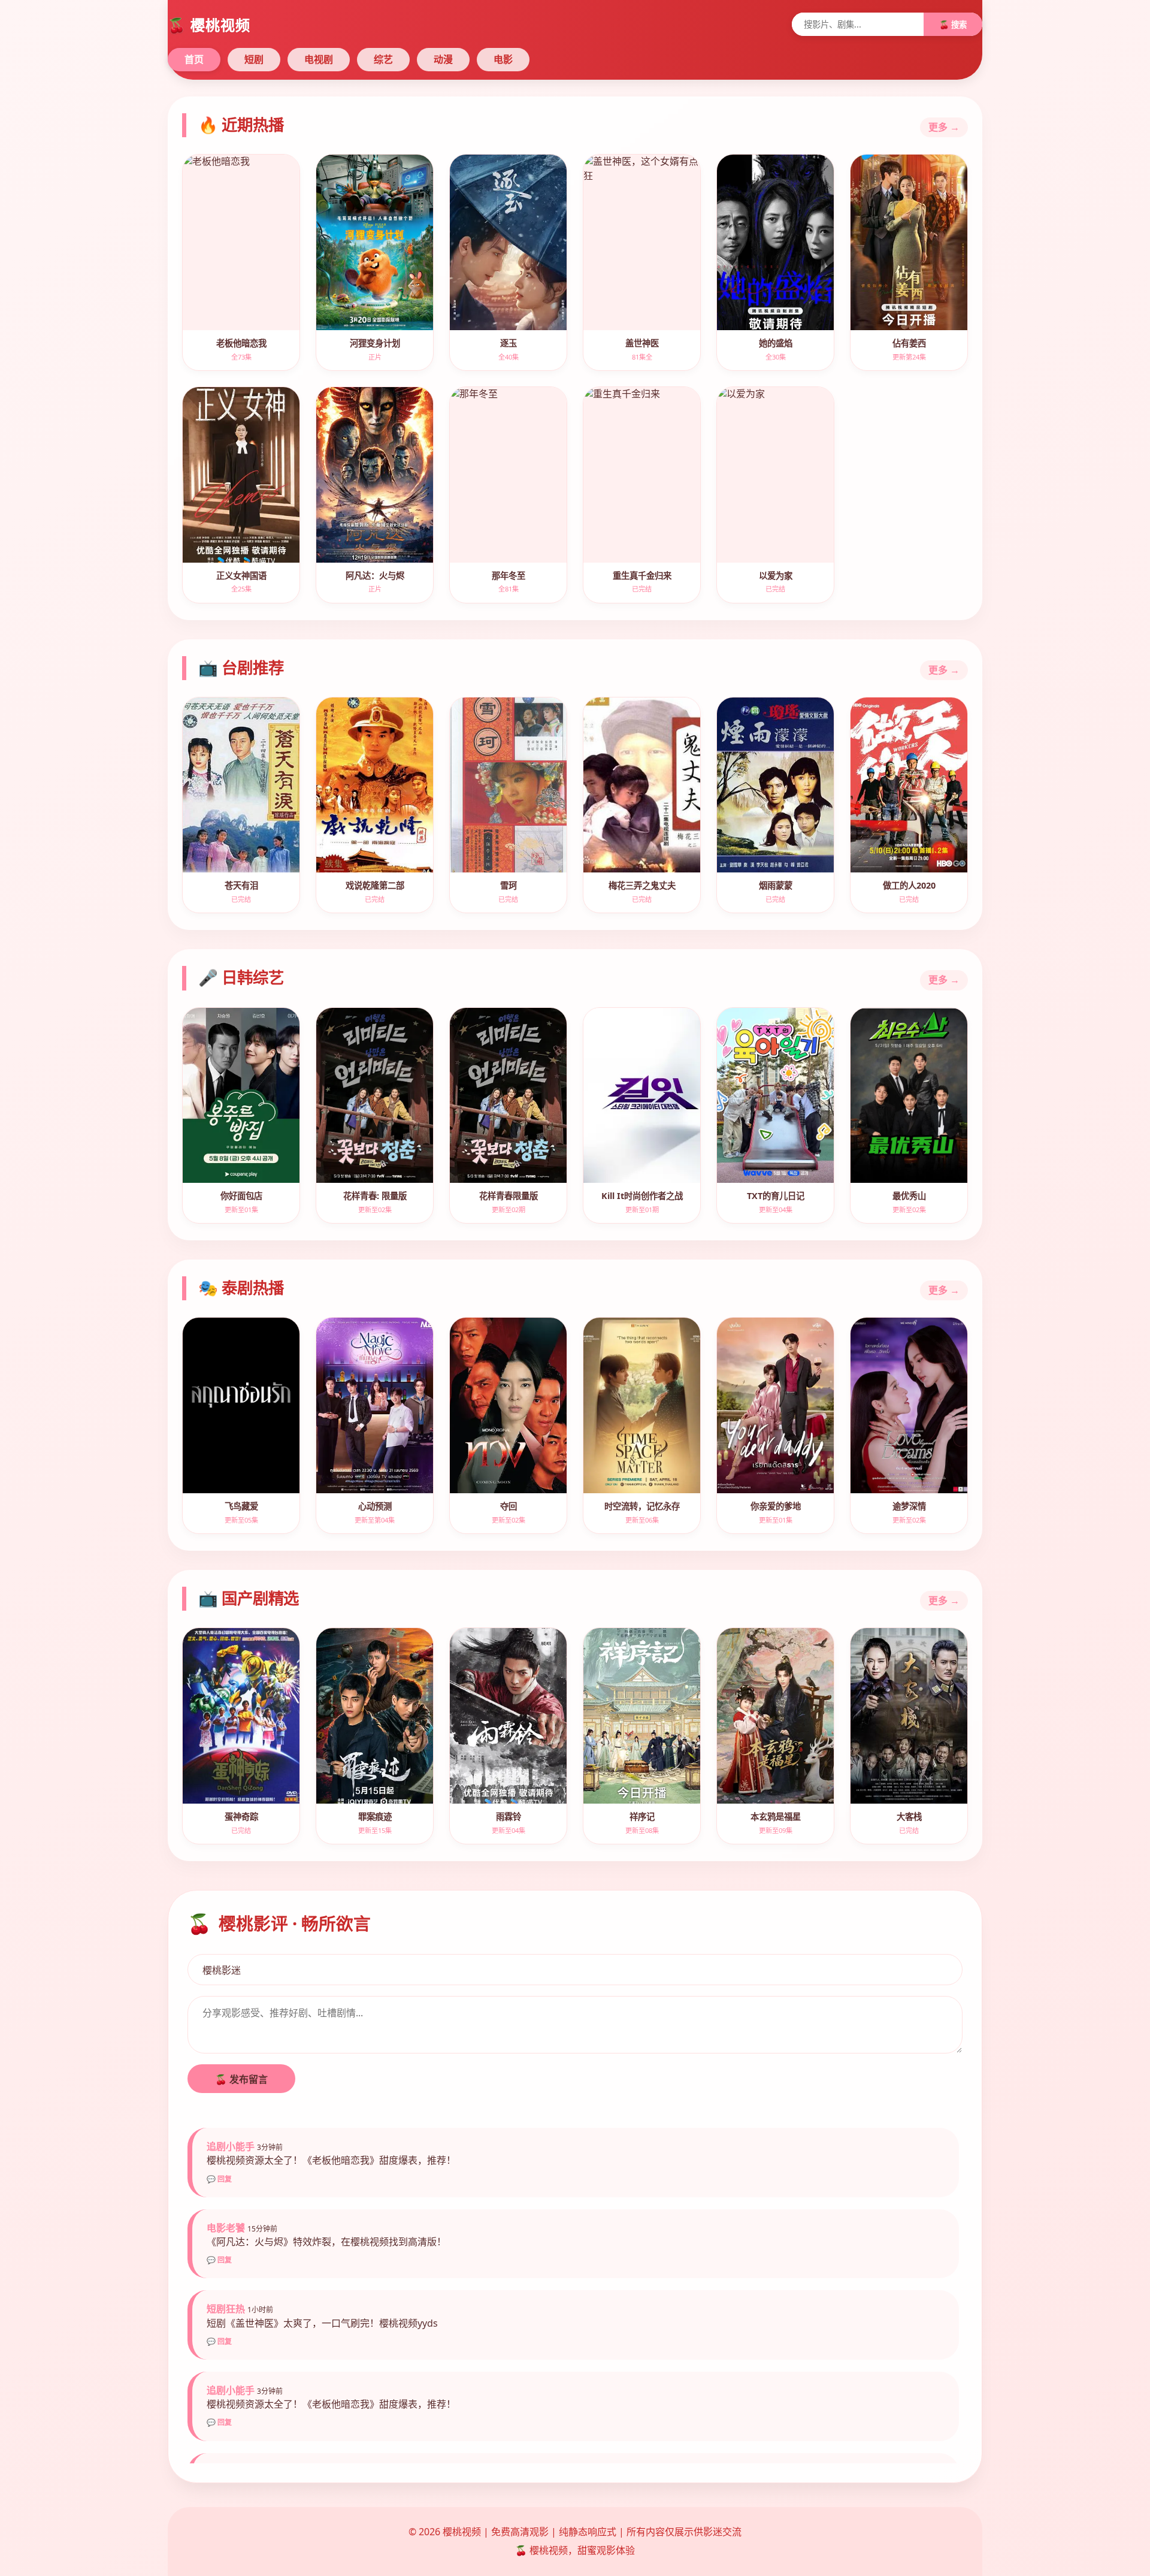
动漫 (443, 59)
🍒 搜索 (953, 25)
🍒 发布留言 (241, 2079)
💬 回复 (219, 2179)
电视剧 (319, 59)
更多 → (944, 127)
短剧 (254, 59)
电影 (503, 59)
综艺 (383, 59)
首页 (194, 59)
